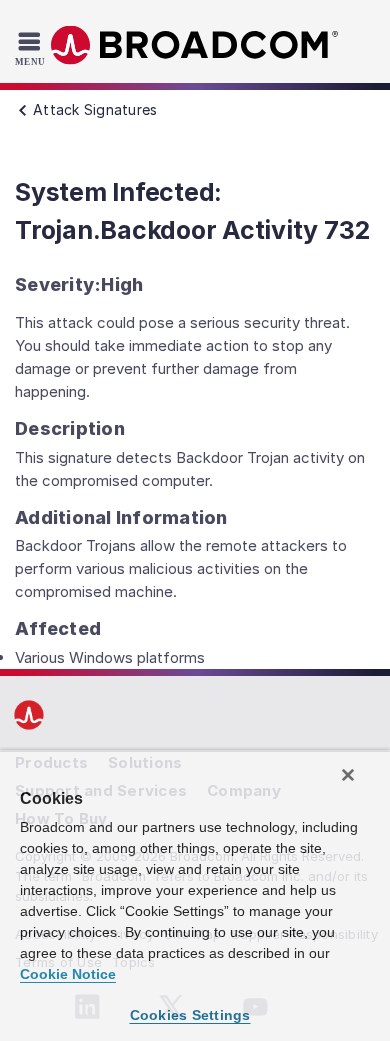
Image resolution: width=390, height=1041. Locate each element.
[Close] (348, 775)
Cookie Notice (68, 974)
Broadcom (195, 45)
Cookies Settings (190, 1015)
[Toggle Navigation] (32, 48)
